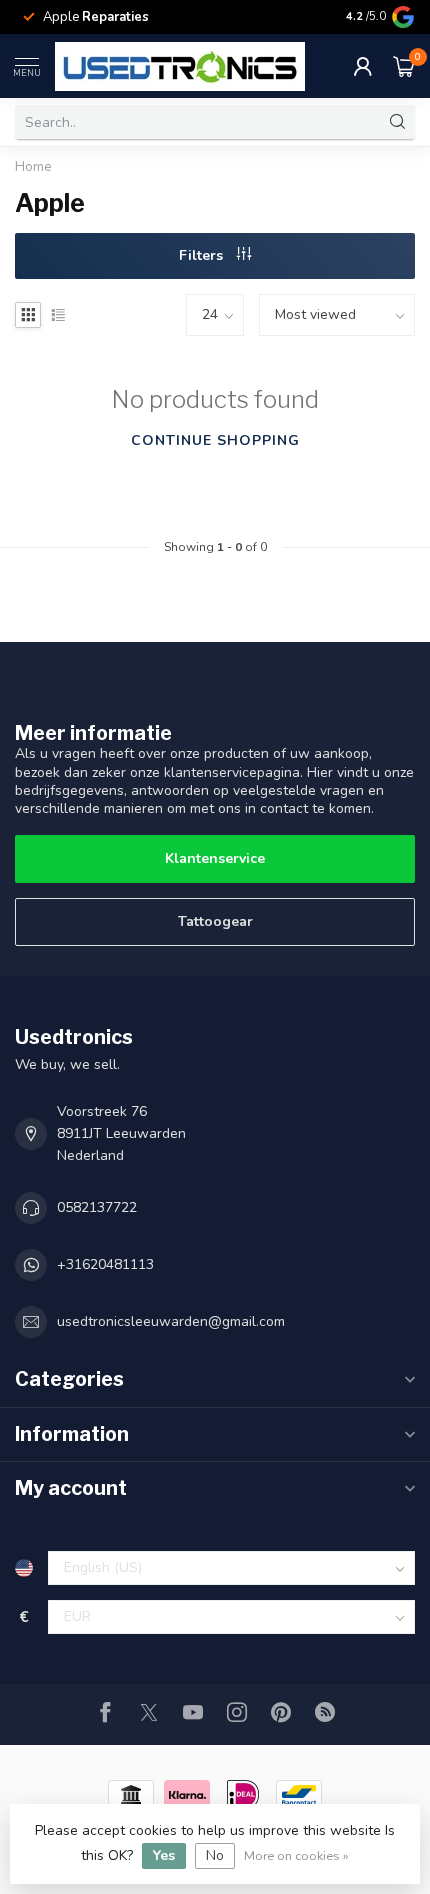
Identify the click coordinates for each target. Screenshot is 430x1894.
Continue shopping (215, 440)
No (215, 1855)
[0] (404, 66)
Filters (203, 255)
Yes (164, 1855)
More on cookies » (296, 1855)
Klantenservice (215, 858)
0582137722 (97, 1207)
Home (33, 167)
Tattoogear (215, 921)
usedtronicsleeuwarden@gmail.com (171, 1321)
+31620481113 (105, 1264)
